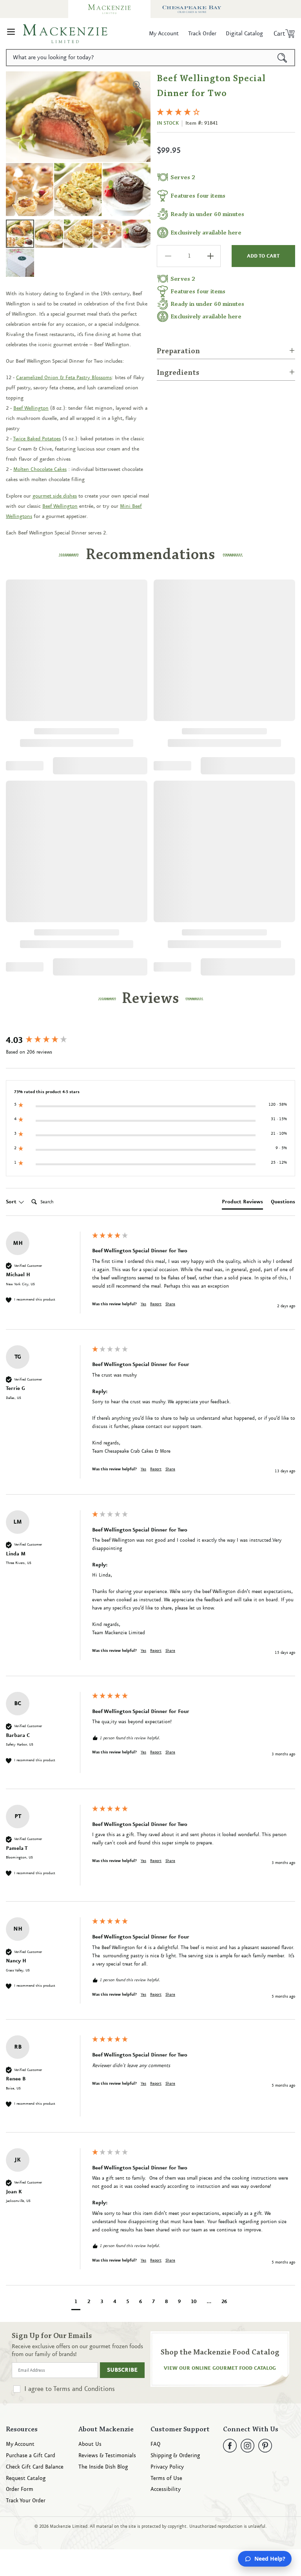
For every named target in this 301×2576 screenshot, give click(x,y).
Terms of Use (166, 2479)
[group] (47, 1041)
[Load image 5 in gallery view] (136, 234)
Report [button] (156, 1304)
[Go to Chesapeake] (192, 9)
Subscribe (122, 2370)
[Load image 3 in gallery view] (78, 234)
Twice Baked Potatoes (37, 439)
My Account (20, 2444)
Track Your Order (26, 2501)
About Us (90, 2444)
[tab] (242, 1203)
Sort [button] (12, 1202)
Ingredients (178, 373)
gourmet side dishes (55, 496)
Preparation (178, 351)
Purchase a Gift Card (31, 2456)
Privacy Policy (167, 2467)
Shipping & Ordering (175, 2456)
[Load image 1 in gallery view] (20, 234)
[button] (11, 34)
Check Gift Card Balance (35, 2467)
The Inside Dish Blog (103, 2467)
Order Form (20, 2490)
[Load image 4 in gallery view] (107, 234)
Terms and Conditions (84, 2389)
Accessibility (166, 2490)
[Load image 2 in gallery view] (49, 234)
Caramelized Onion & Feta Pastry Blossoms (64, 378)
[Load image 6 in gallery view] (20, 263)
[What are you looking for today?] (282, 58)
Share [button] (170, 1304)
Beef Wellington (31, 408)
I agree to (70, 2389)
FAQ (155, 2444)
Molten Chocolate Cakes (40, 469)
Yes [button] (143, 1304)
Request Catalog (26, 2479)
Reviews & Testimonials (107, 2456)
